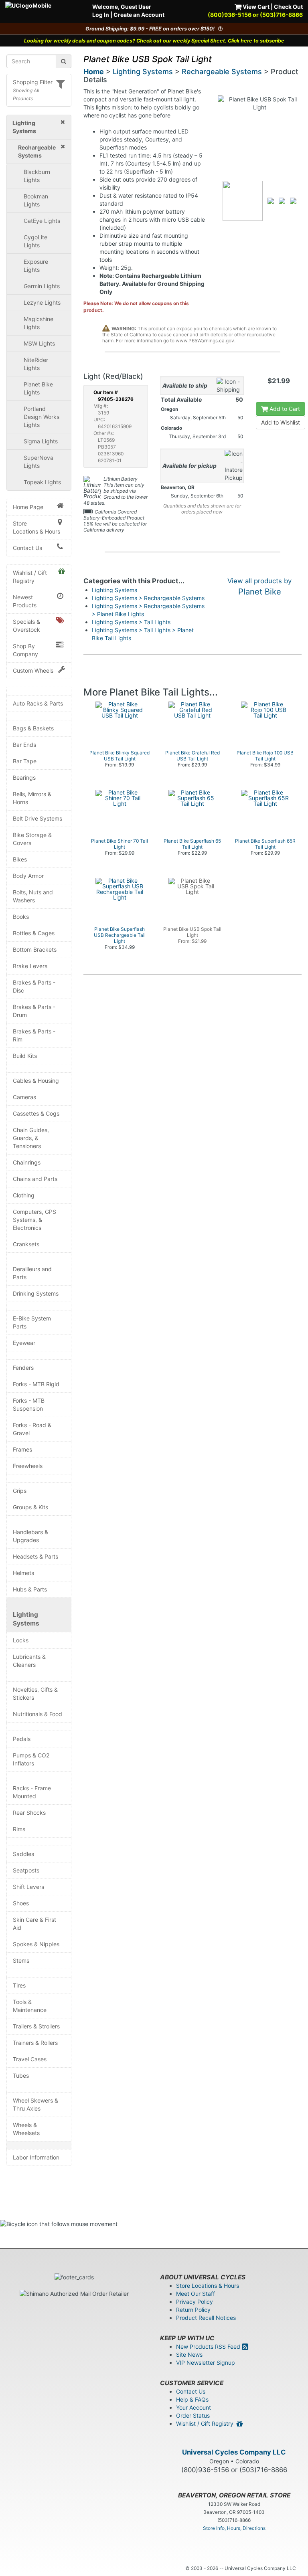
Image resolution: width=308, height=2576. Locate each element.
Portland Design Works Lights (42, 417)
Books (21, 917)
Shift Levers (28, 1887)
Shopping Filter (33, 82)
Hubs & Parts (30, 1589)
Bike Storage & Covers (32, 839)
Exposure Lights (36, 266)
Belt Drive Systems (37, 818)
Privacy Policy (195, 2302)
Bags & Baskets (33, 728)
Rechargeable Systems (222, 72)
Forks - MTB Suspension (29, 1404)
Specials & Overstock (26, 626)
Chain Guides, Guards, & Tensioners (31, 1138)
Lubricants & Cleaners (29, 1661)
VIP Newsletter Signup (206, 2363)
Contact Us (27, 548)
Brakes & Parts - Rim (34, 1035)
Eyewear (24, 1343)
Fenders (23, 1368)
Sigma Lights (41, 441)
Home (94, 72)
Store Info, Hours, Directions (234, 2528)
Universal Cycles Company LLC (234, 2452)
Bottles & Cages (34, 933)
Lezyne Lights (42, 302)
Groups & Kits (30, 1507)
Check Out (288, 7)
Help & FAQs (192, 2399)
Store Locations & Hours (36, 527)
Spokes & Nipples (36, 1944)
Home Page (28, 507)
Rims (19, 1829)
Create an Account (139, 15)
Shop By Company (25, 650)
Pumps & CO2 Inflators (31, 1759)
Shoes (21, 1903)
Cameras (24, 1097)
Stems (21, 1960)
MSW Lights (39, 343)
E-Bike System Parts (32, 1322)
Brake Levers (30, 966)
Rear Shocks (29, 1813)
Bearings (24, 777)
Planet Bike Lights (38, 388)
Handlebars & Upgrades (30, 1536)
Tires (19, 1985)
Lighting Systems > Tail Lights (131, 622)
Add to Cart (284, 409)
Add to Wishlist (281, 422)
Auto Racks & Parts (38, 703)
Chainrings (27, 1162)
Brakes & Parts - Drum (34, 1011)
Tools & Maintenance (30, 2006)
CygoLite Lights (35, 241)
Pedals (22, 1739)
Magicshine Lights (38, 323)
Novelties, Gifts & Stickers (35, 1693)
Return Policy (193, 2310)
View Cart (255, 7)
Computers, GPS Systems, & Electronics (34, 1220)
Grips (20, 1491)
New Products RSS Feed (209, 2347)
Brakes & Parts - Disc (34, 986)
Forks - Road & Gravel (32, 1429)
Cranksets (26, 1244)
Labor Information (36, 2157)
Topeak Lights (42, 482)
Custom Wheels (33, 670)
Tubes (21, 2076)
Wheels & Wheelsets (26, 2129)
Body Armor (28, 876)
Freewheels (28, 1466)
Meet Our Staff (196, 2294)
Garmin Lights (42, 286)
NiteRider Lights (36, 364)
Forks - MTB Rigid (36, 1384)
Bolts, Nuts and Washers (33, 896)
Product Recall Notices (206, 2318)
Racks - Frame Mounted (32, 1792)
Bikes (20, 859)
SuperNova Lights (38, 462)
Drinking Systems (36, 1293)
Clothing (24, 1195)
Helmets (23, 1573)
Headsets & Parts (35, 1556)
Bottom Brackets (35, 949)
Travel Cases (30, 2059)
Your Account (194, 2407)
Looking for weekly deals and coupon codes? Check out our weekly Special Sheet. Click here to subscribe (154, 41)
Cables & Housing (36, 1081)
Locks (21, 1640)
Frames (22, 1449)
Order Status (193, 2415)
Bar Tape (25, 761)
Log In (101, 15)
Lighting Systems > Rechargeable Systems (148, 598)
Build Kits (25, 1056)
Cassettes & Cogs (36, 1113)
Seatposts (26, 1870)
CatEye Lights (42, 221)
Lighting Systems (26, 1619)
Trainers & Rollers (35, 2043)
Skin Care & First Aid (34, 1924)
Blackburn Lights (37, 176)
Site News (189, 2355)
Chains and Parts (35, 1179)
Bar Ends (24, 745)
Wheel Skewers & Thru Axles (35, 2104)
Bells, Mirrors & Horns (32, 798)
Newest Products (25, 601)
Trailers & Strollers (36, 2026)
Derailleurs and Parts (32, 1273)
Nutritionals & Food (37, 1714)
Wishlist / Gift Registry (30, 577)
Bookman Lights (36, 200)
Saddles (23, 1854)
